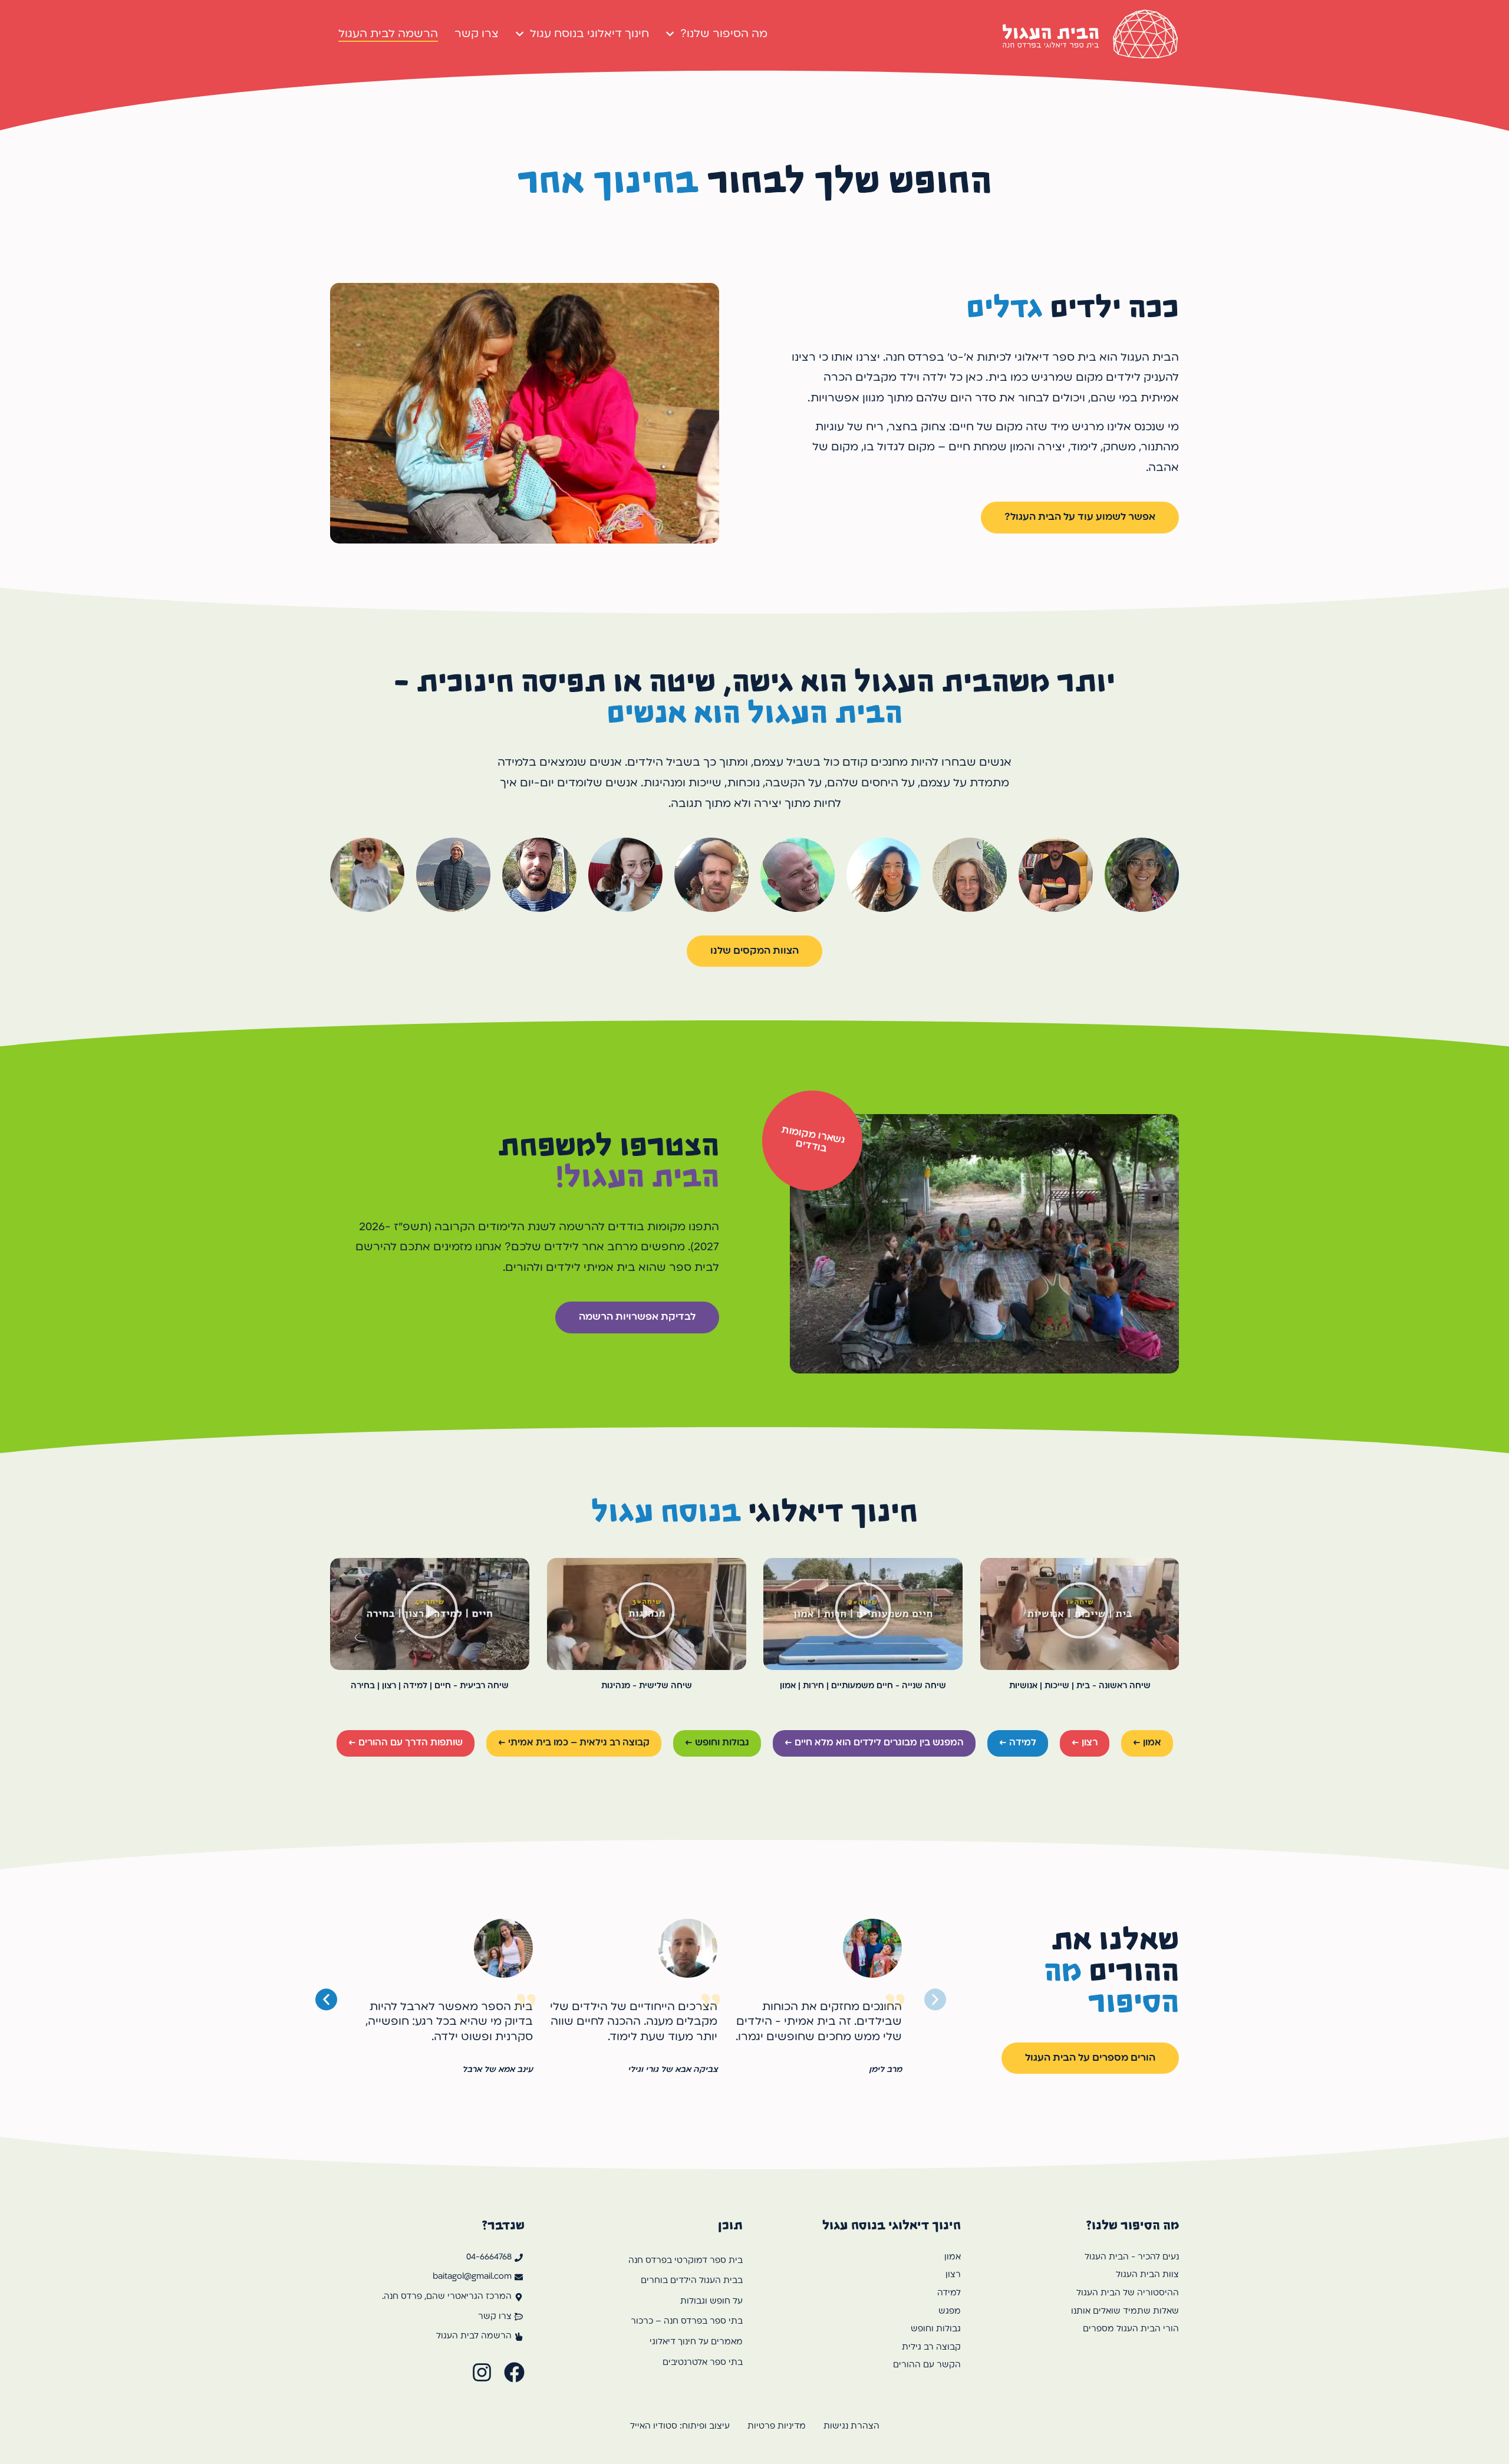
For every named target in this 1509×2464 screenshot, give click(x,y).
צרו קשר (477, 34)
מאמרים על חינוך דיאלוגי (696, 2342)
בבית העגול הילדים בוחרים (692, 2281)
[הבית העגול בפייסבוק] (514, 2372)
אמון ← (1147, 1743)
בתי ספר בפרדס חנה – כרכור (687, 2322)
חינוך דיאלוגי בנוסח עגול (589, 34)
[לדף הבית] (1090, 34)
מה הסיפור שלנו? (724, 34)
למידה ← (1018, 1743)
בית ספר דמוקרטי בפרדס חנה (686, 2261)
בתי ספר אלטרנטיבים (703, 2363)
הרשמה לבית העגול (388, 34)
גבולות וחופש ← (717, 1743)
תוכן (730, 2225)
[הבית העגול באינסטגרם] (482, 2372)
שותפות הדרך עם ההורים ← (406, 1743)
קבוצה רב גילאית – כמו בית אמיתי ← (574, 1743)
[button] (1079, 1614)
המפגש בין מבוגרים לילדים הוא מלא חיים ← (874, 1743)
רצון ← (1085, 1743)
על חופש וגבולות (711, 2302)
